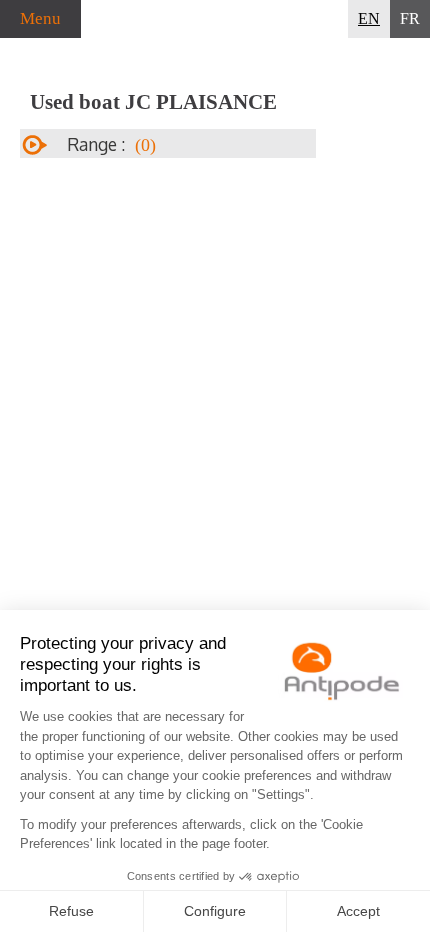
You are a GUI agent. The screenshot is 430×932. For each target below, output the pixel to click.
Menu (40, 18)
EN (369, 18)
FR (410, 18)
